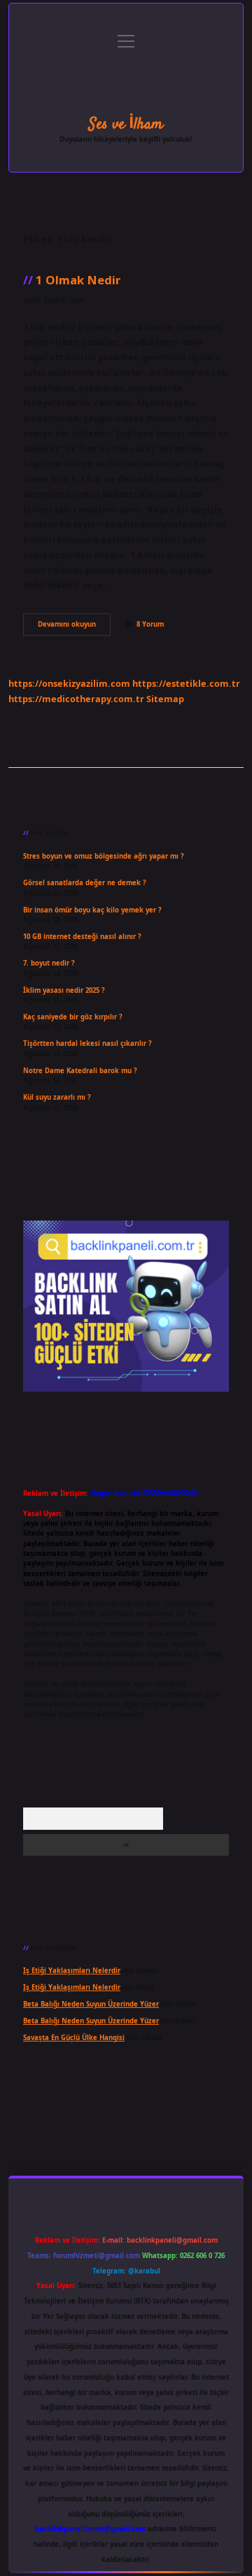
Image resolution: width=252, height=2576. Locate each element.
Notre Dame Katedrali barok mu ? (80, 1071)
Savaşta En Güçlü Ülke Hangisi (74, 2038)
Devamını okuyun (74, 627)
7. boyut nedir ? (49, 963)
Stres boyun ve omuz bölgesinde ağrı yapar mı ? (104, 856)
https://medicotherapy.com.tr (76, 699)
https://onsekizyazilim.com (69, 683)
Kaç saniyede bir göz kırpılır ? (73, 1017)
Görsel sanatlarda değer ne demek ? (85, 883)
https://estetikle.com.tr (186, 683)
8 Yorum (150, 624)
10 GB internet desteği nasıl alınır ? (82, 937)
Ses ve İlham (126, 124)
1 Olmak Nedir (78, 280)
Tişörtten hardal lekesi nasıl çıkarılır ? (87, 1043)
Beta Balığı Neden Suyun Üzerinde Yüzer (91, 2004)
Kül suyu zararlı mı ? (57, 1097)
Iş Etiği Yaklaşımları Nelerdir (72, 1971)
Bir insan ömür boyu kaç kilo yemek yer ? (92, 910)
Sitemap (165, 699)
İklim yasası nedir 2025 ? (64, 990)
